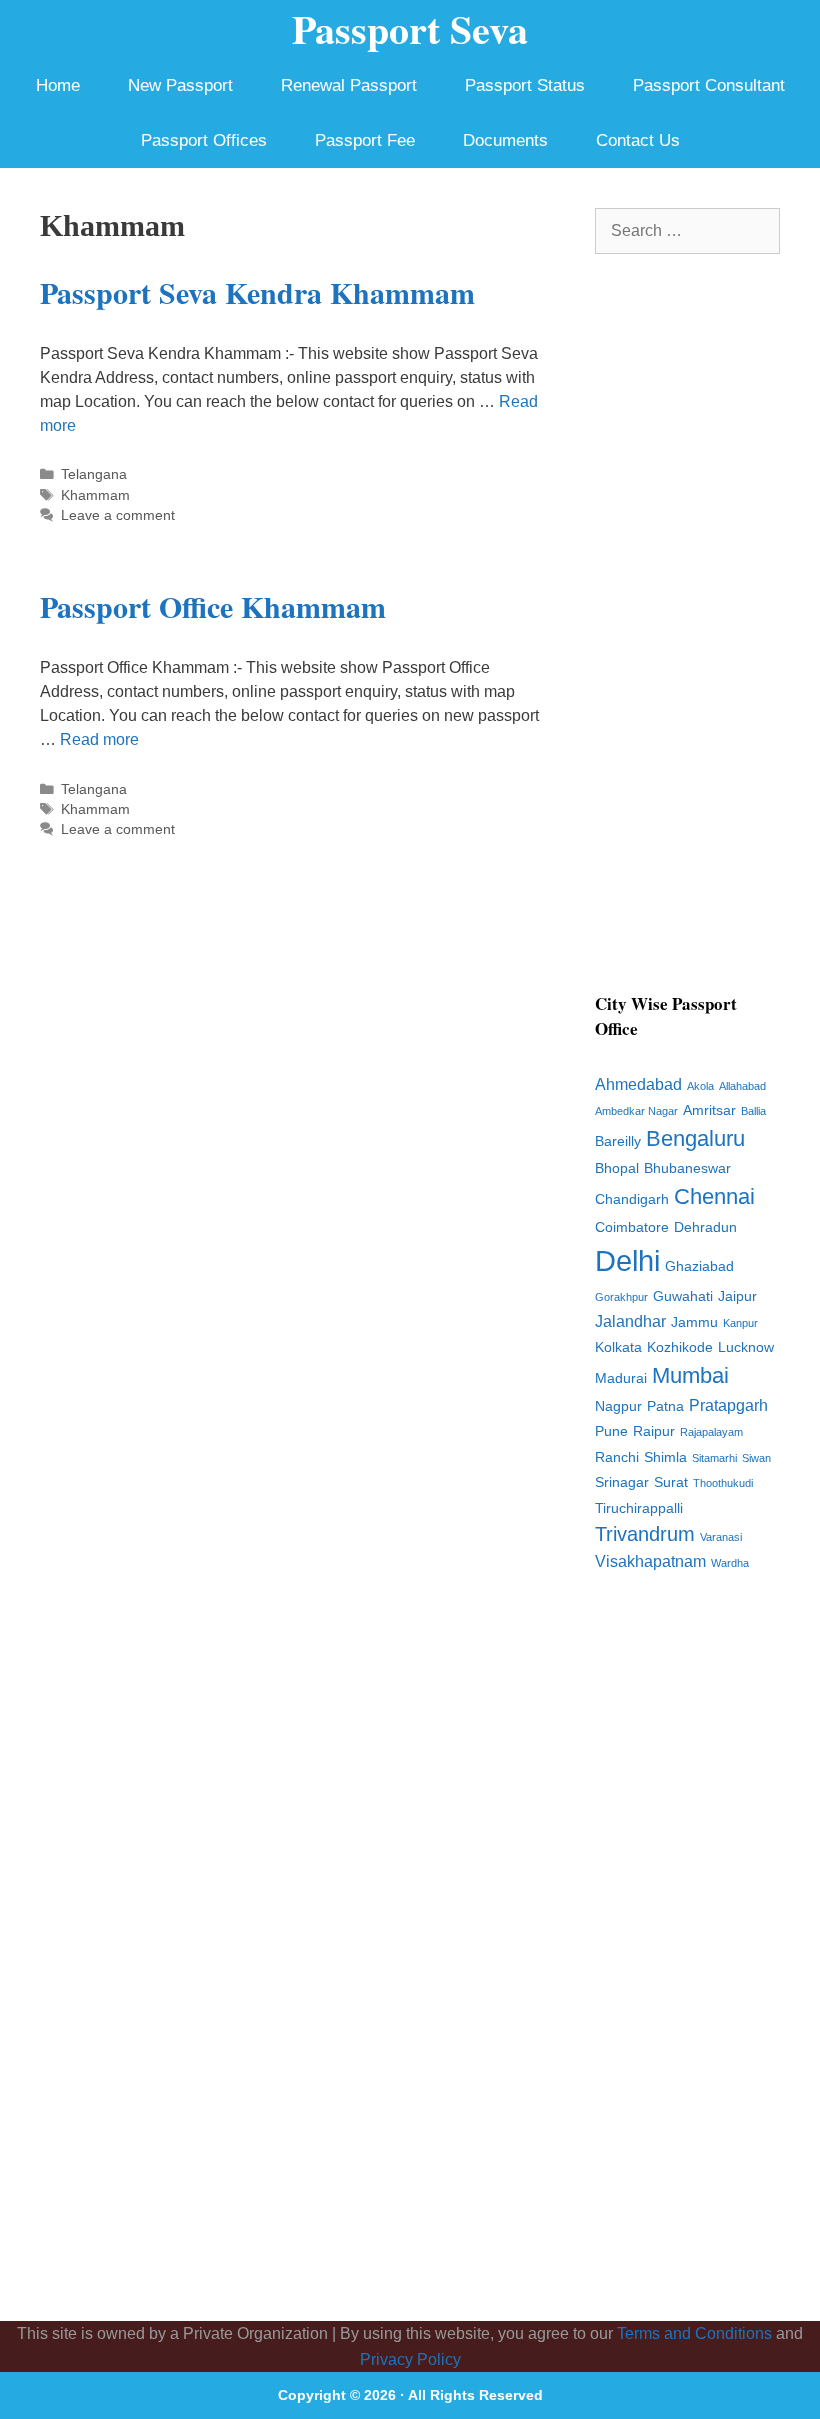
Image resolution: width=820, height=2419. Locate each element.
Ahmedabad (638, 1084)
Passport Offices (204, 140)
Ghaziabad (699, 1266)
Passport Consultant (709, 85)
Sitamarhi (714, 1458)
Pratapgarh (728, 1405)
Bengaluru (695, 1138)
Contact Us (638, 140)
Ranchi (617, 1457)
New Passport (180, 85)
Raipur (654, 1431)
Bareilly (618, 1141)
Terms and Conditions (694, 2333)
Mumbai (690, 1375)
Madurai (621, 1378)
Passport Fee (365, 140)
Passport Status (525, 85)
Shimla (665, 1457)
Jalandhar (630, 1321)
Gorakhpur (621, 1297)
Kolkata (618, 1347)
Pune (611, 1431)
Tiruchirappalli (639, 1508)
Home (58, 85)
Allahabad (742, 1086)
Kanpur (740, 1323)
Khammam (95, 495)
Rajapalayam (711, 1432)
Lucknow (746, 1347)
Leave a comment (118, 515)
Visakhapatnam (650, 1561)
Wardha (730, 1563)
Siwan (756, 1458)
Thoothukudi (723, 1483)
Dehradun (705, 1227)
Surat (671, 1482)
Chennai (714, 1196)
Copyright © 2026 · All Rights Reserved (410, 2395)
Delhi (627, 1260)
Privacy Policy (410, 2359)
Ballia (753, 1111)
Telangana (94, 474)
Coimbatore (632, 1227)
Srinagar (622, 1482)
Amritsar (709, 1110)
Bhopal (617, 1168)
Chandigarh (632, 1199)
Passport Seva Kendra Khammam (257, 292)
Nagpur (618, 1406)
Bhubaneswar (687, 1168)
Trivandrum (645, 1534)
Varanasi (721, 1537)
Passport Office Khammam (213, 606)
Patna (665, 1406)
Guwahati (683, 1296)
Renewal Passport (349, 85)
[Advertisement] (687, 635)
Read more (99, 739)
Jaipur (737, 1296)
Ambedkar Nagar (636, 1111)
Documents (505, 140)
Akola (700, 1086)
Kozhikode (680, 1347)
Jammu (694, 1322)
